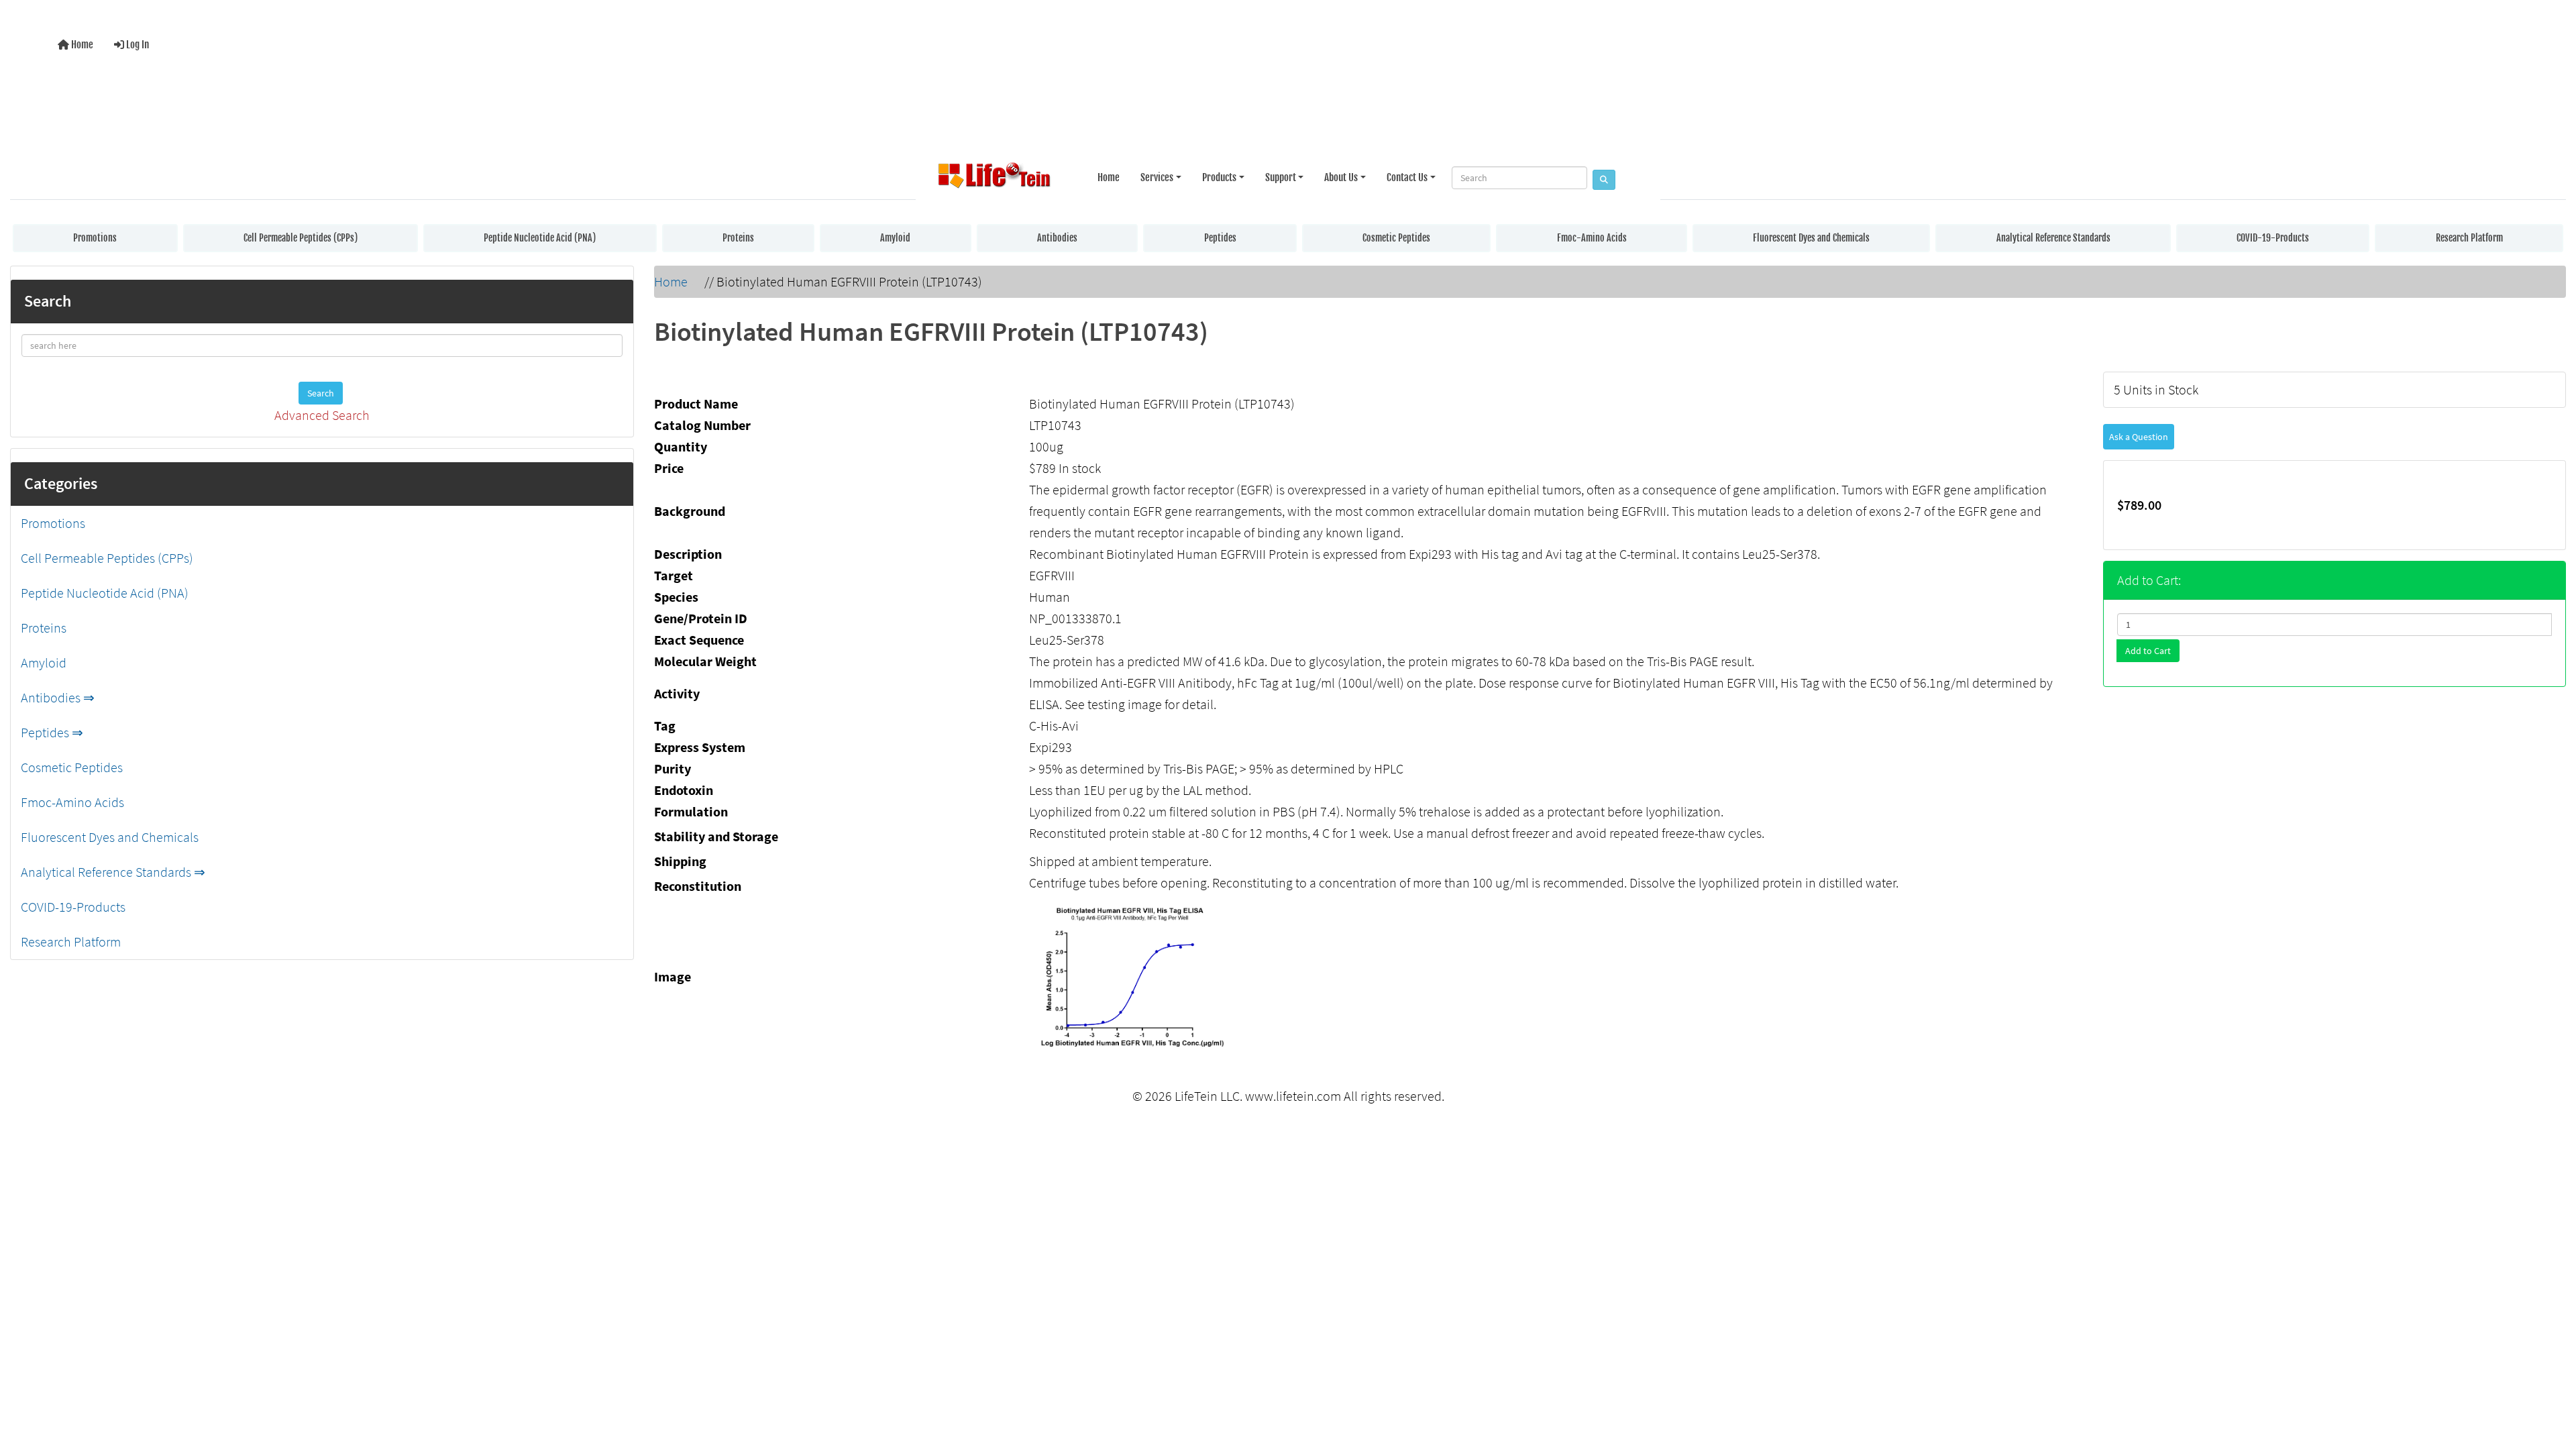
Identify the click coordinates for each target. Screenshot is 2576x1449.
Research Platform (2469, 238)
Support (1281, 177)
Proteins (738, 238)
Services (1157, 177)
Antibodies (1057, 238)
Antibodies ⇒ (58, 697)
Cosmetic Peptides (1396, 238)
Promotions (95, 238)
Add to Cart (2148, 651)
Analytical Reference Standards (2053, 238)
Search (321, 393)
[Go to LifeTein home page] (994, 178)
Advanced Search (322, 415)
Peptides (1220, 238)
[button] (2552, 1384)
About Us (1341, 177)
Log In (137, 45)
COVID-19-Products (2273, 238)
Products (1219, 177)
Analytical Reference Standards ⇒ (113, 872)
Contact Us (1407, 177)
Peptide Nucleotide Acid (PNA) (540, 238)
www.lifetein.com (1293, 1096)
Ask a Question (2139, 437)
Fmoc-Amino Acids (1592, 238)
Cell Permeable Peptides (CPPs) (301, 238)
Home (81, 45)
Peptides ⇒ (52, 732)
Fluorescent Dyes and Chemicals (1811, 238)
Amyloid (895, 238)
